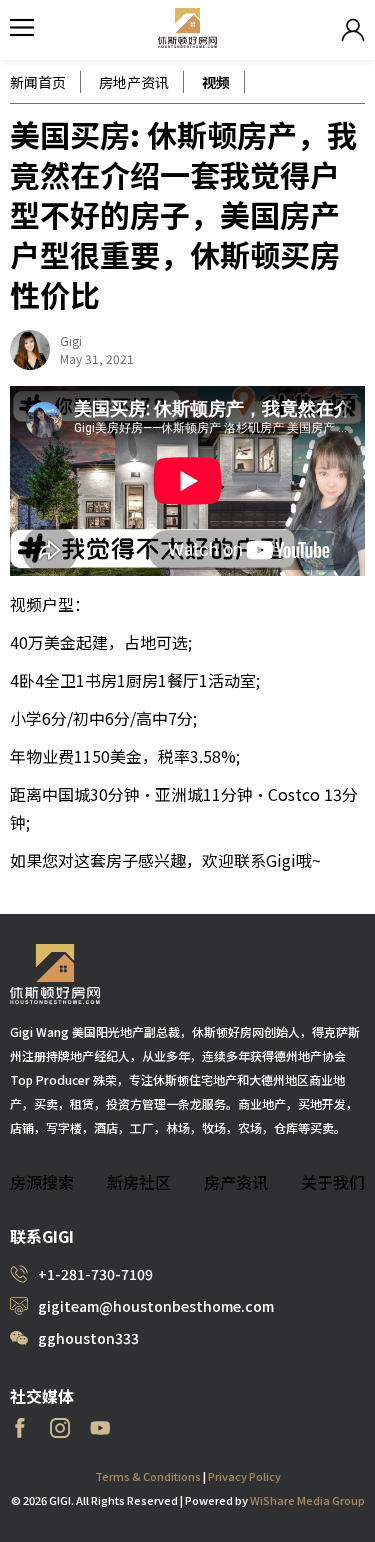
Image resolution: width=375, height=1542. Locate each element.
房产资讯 (236, 1182)
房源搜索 (42, 1182)
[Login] (353, 30)
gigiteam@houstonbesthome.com (156, 1306)
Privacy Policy (244, 1476)
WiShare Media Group (307, 1500)
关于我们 (333, 1182)
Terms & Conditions (148, 1476)
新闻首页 (38, 82)
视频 (216, 82)
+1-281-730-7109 (95, 1274)
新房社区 (139, 1182)
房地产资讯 (134, 82)
